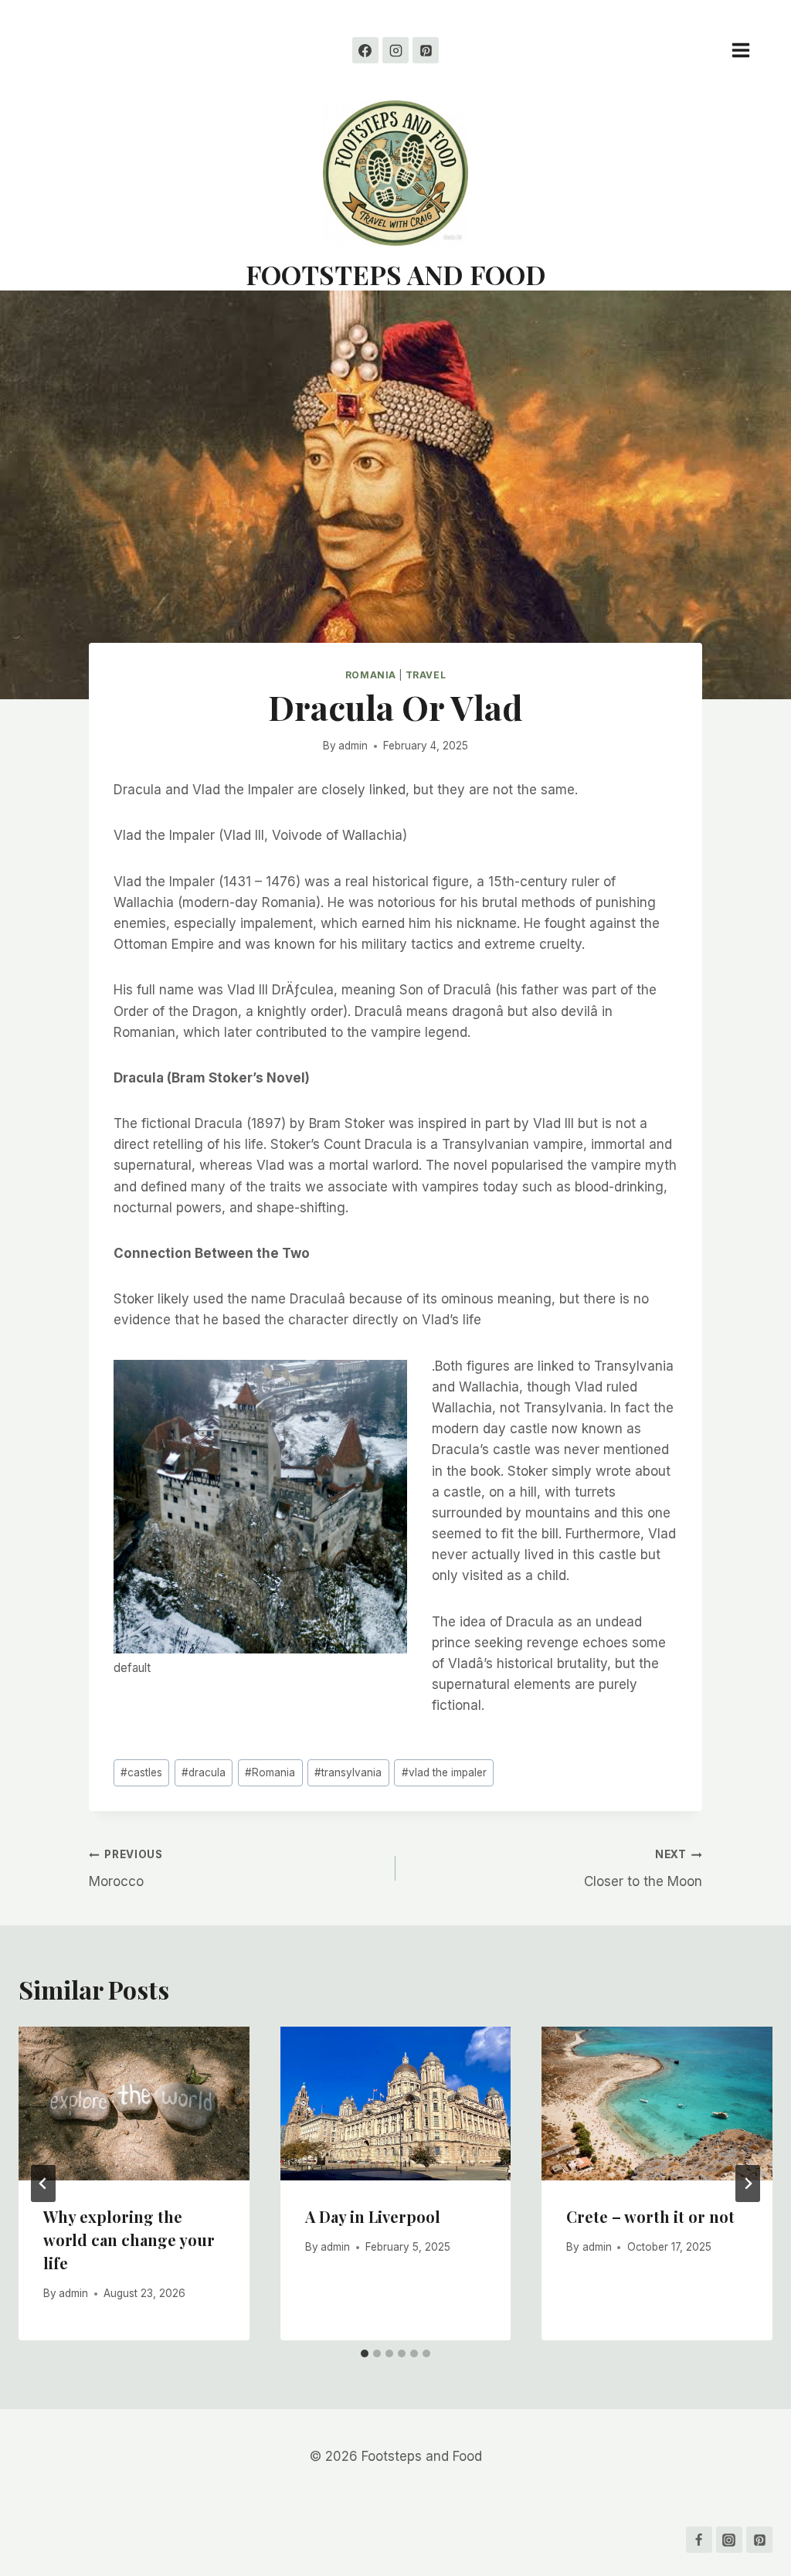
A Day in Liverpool (373, 2216)
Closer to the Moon (643, 1869)
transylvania (348, 1772)
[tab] (365, 2353)
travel (426, 675)
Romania (371, 675)
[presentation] (134, 2104)
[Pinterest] (426, 50)
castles (141, 1772)
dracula (204, 1772)
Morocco (126, 1869)
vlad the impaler (444, 1772)
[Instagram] (395, 50)
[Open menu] (749, 50)
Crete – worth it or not (650, 2216)
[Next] (748, 2183)
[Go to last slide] (43, 2183)
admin (353, 746)
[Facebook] (365, 50)
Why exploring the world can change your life (129, 2240)
